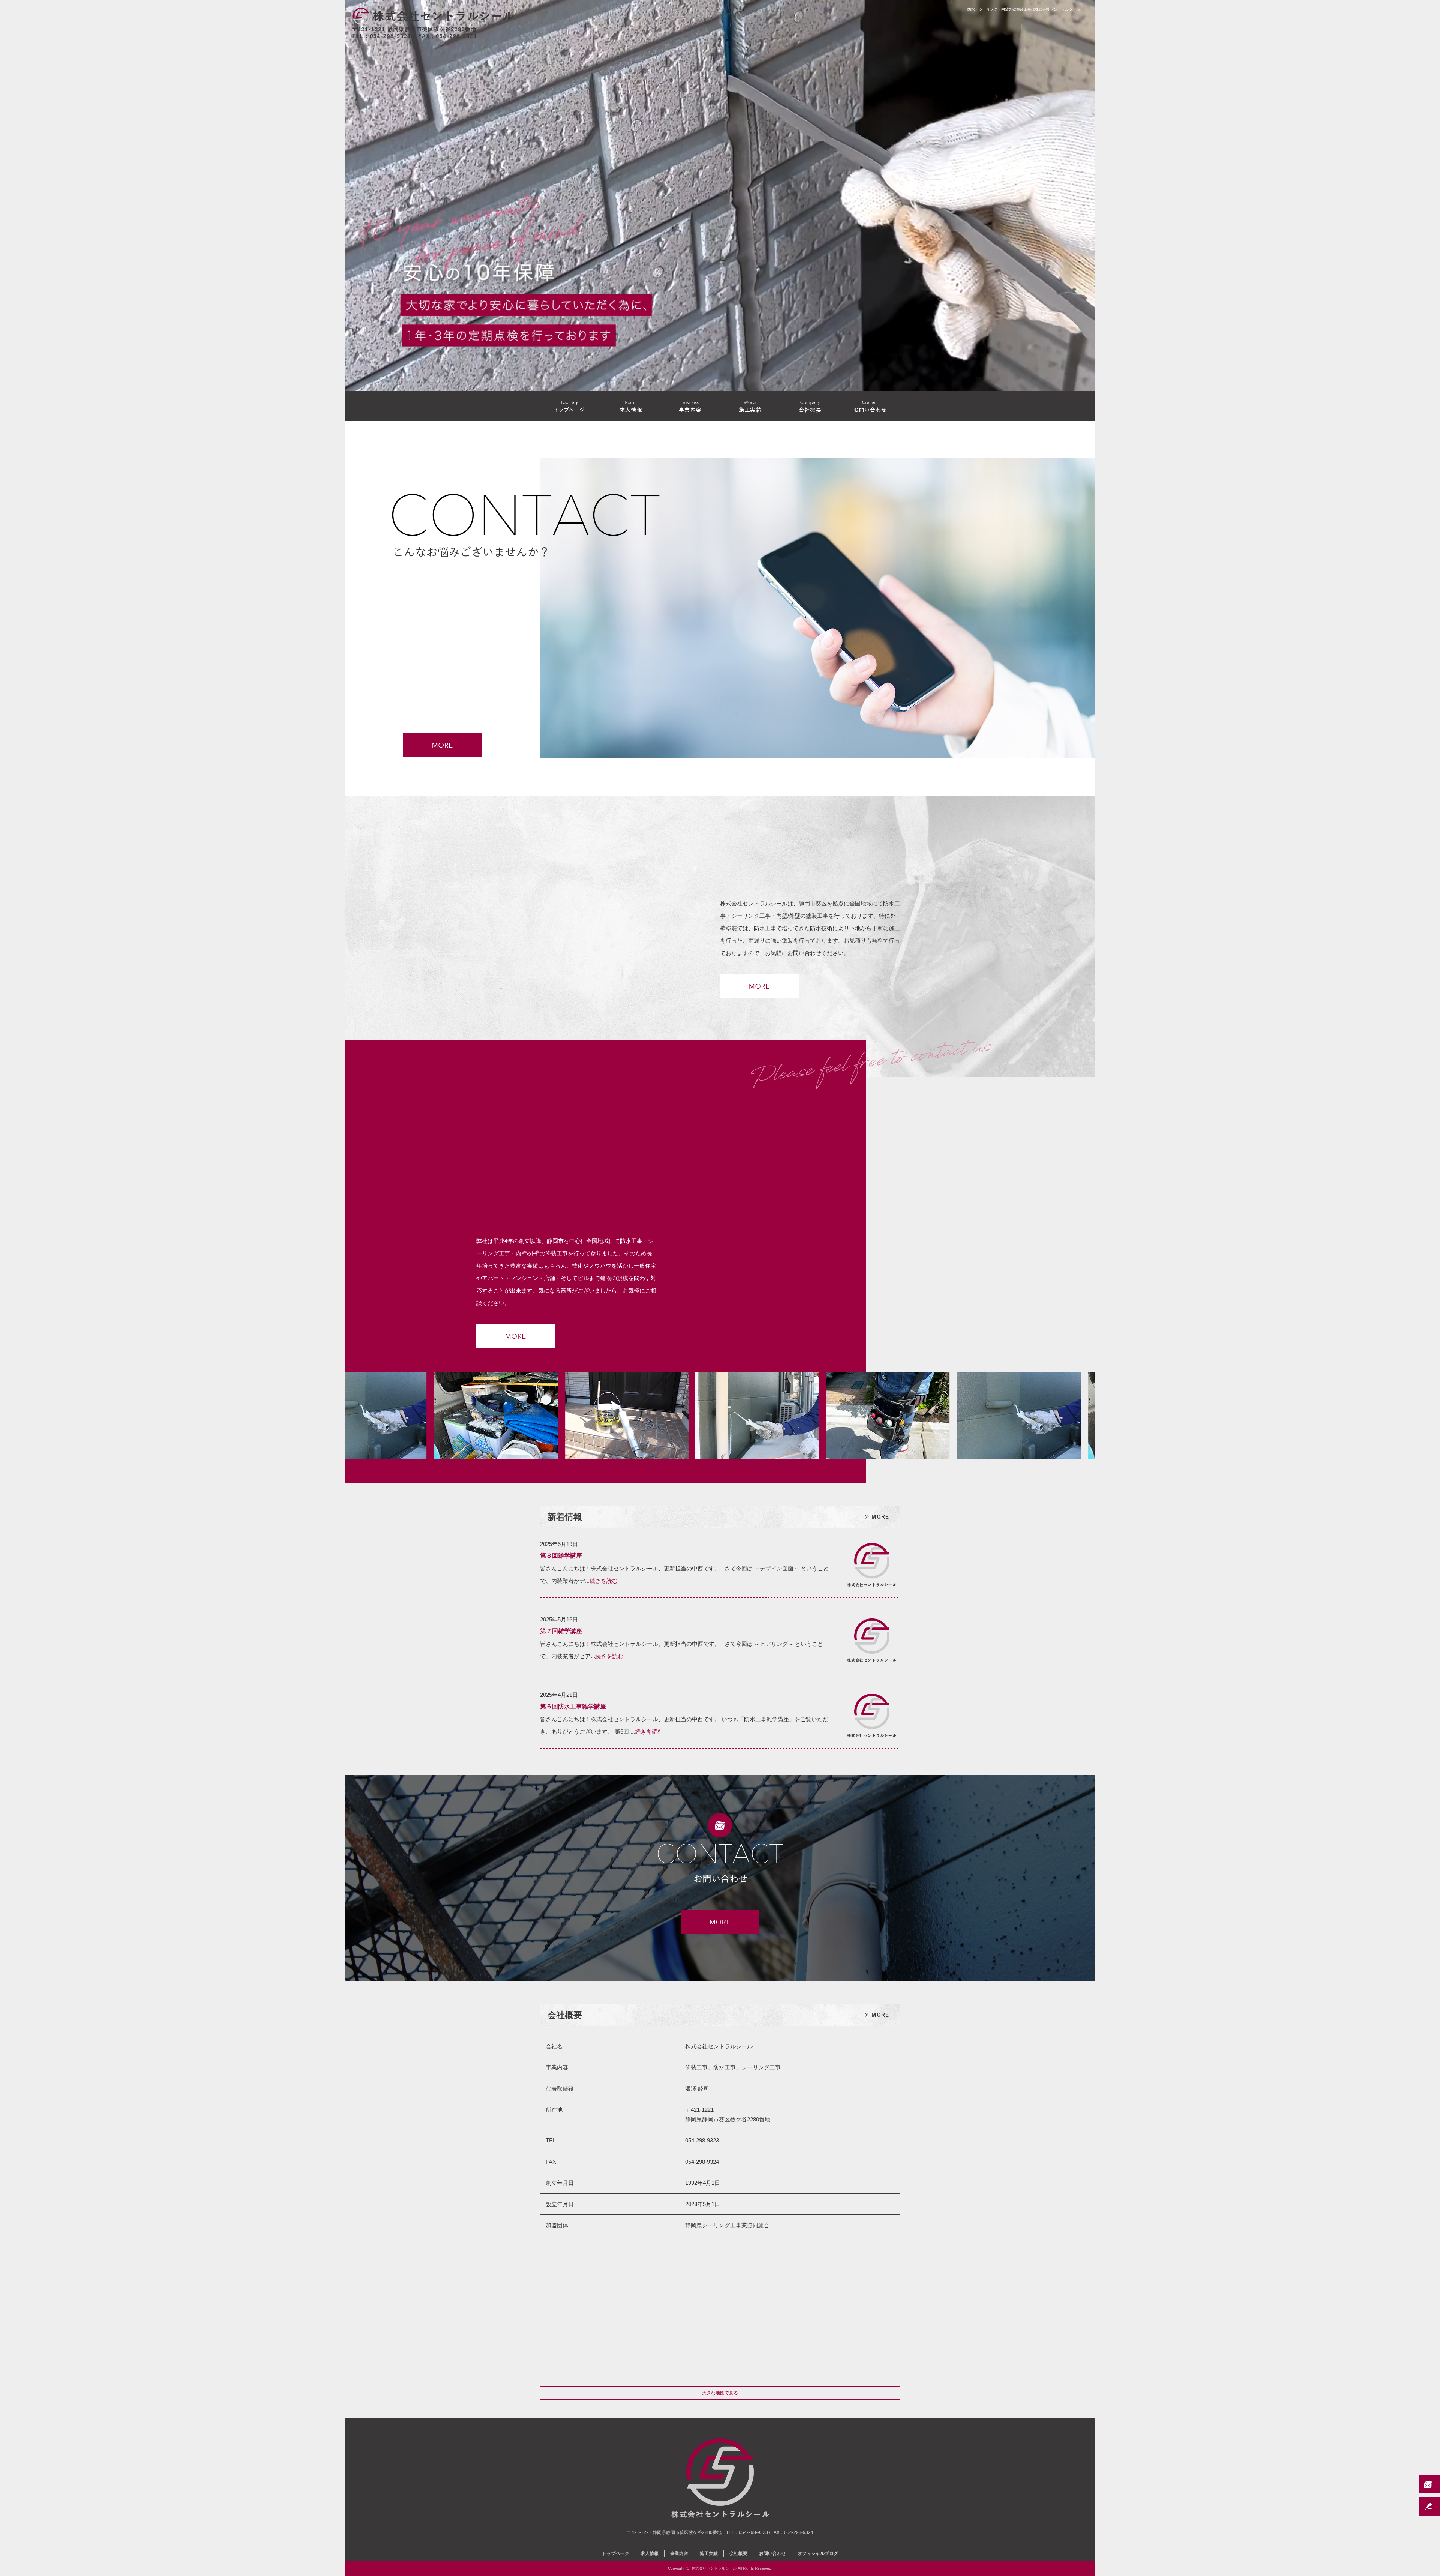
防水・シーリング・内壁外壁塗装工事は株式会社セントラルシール (1024, 9)
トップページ (570, 406)
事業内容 (690, 406)
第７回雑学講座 (561, 1631)
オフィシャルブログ (818, 2553)
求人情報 (630, 406)
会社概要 (810, 406)
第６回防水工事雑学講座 (573, 1706)
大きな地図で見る (720, 2393)
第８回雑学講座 (561, 1556)
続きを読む (604, 1581)
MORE (759, 986)
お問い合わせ (870, 406)
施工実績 (750, 406)
